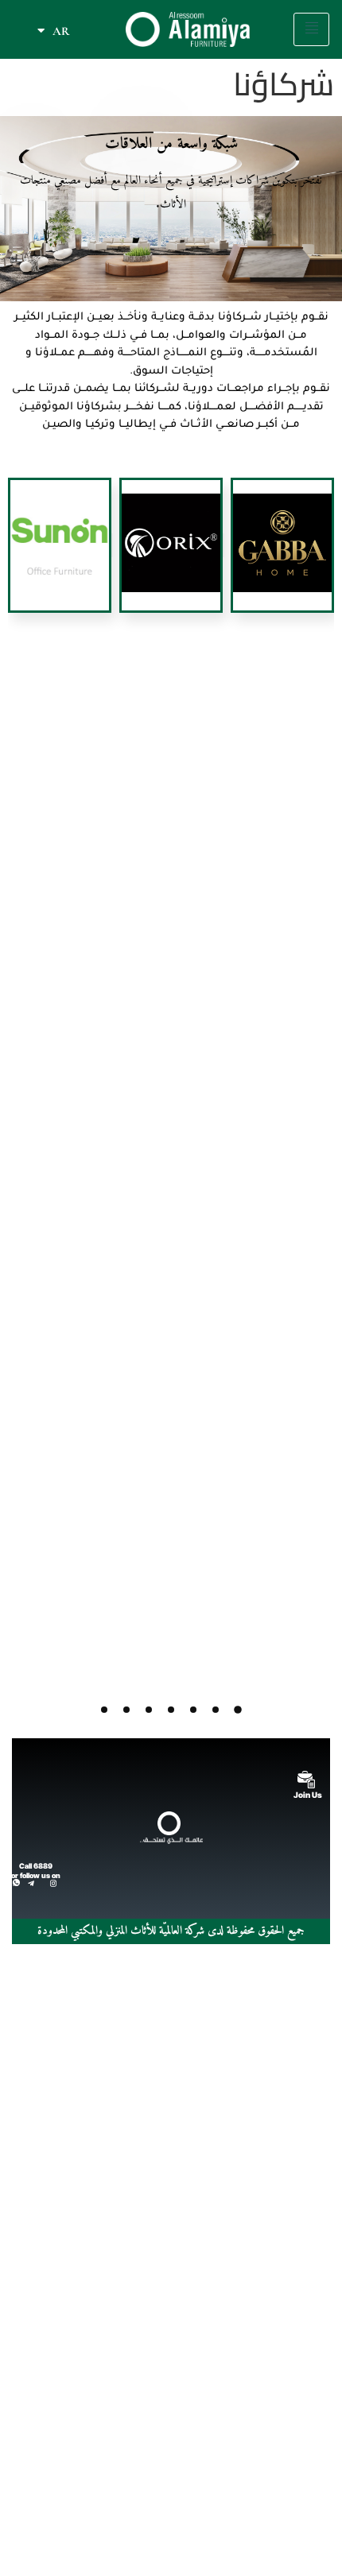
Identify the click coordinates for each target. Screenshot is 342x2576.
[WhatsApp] (16, 1882)
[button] (238, 1710)
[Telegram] (31, 1882)
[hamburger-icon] (311, 29)
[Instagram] (53, 1882)
